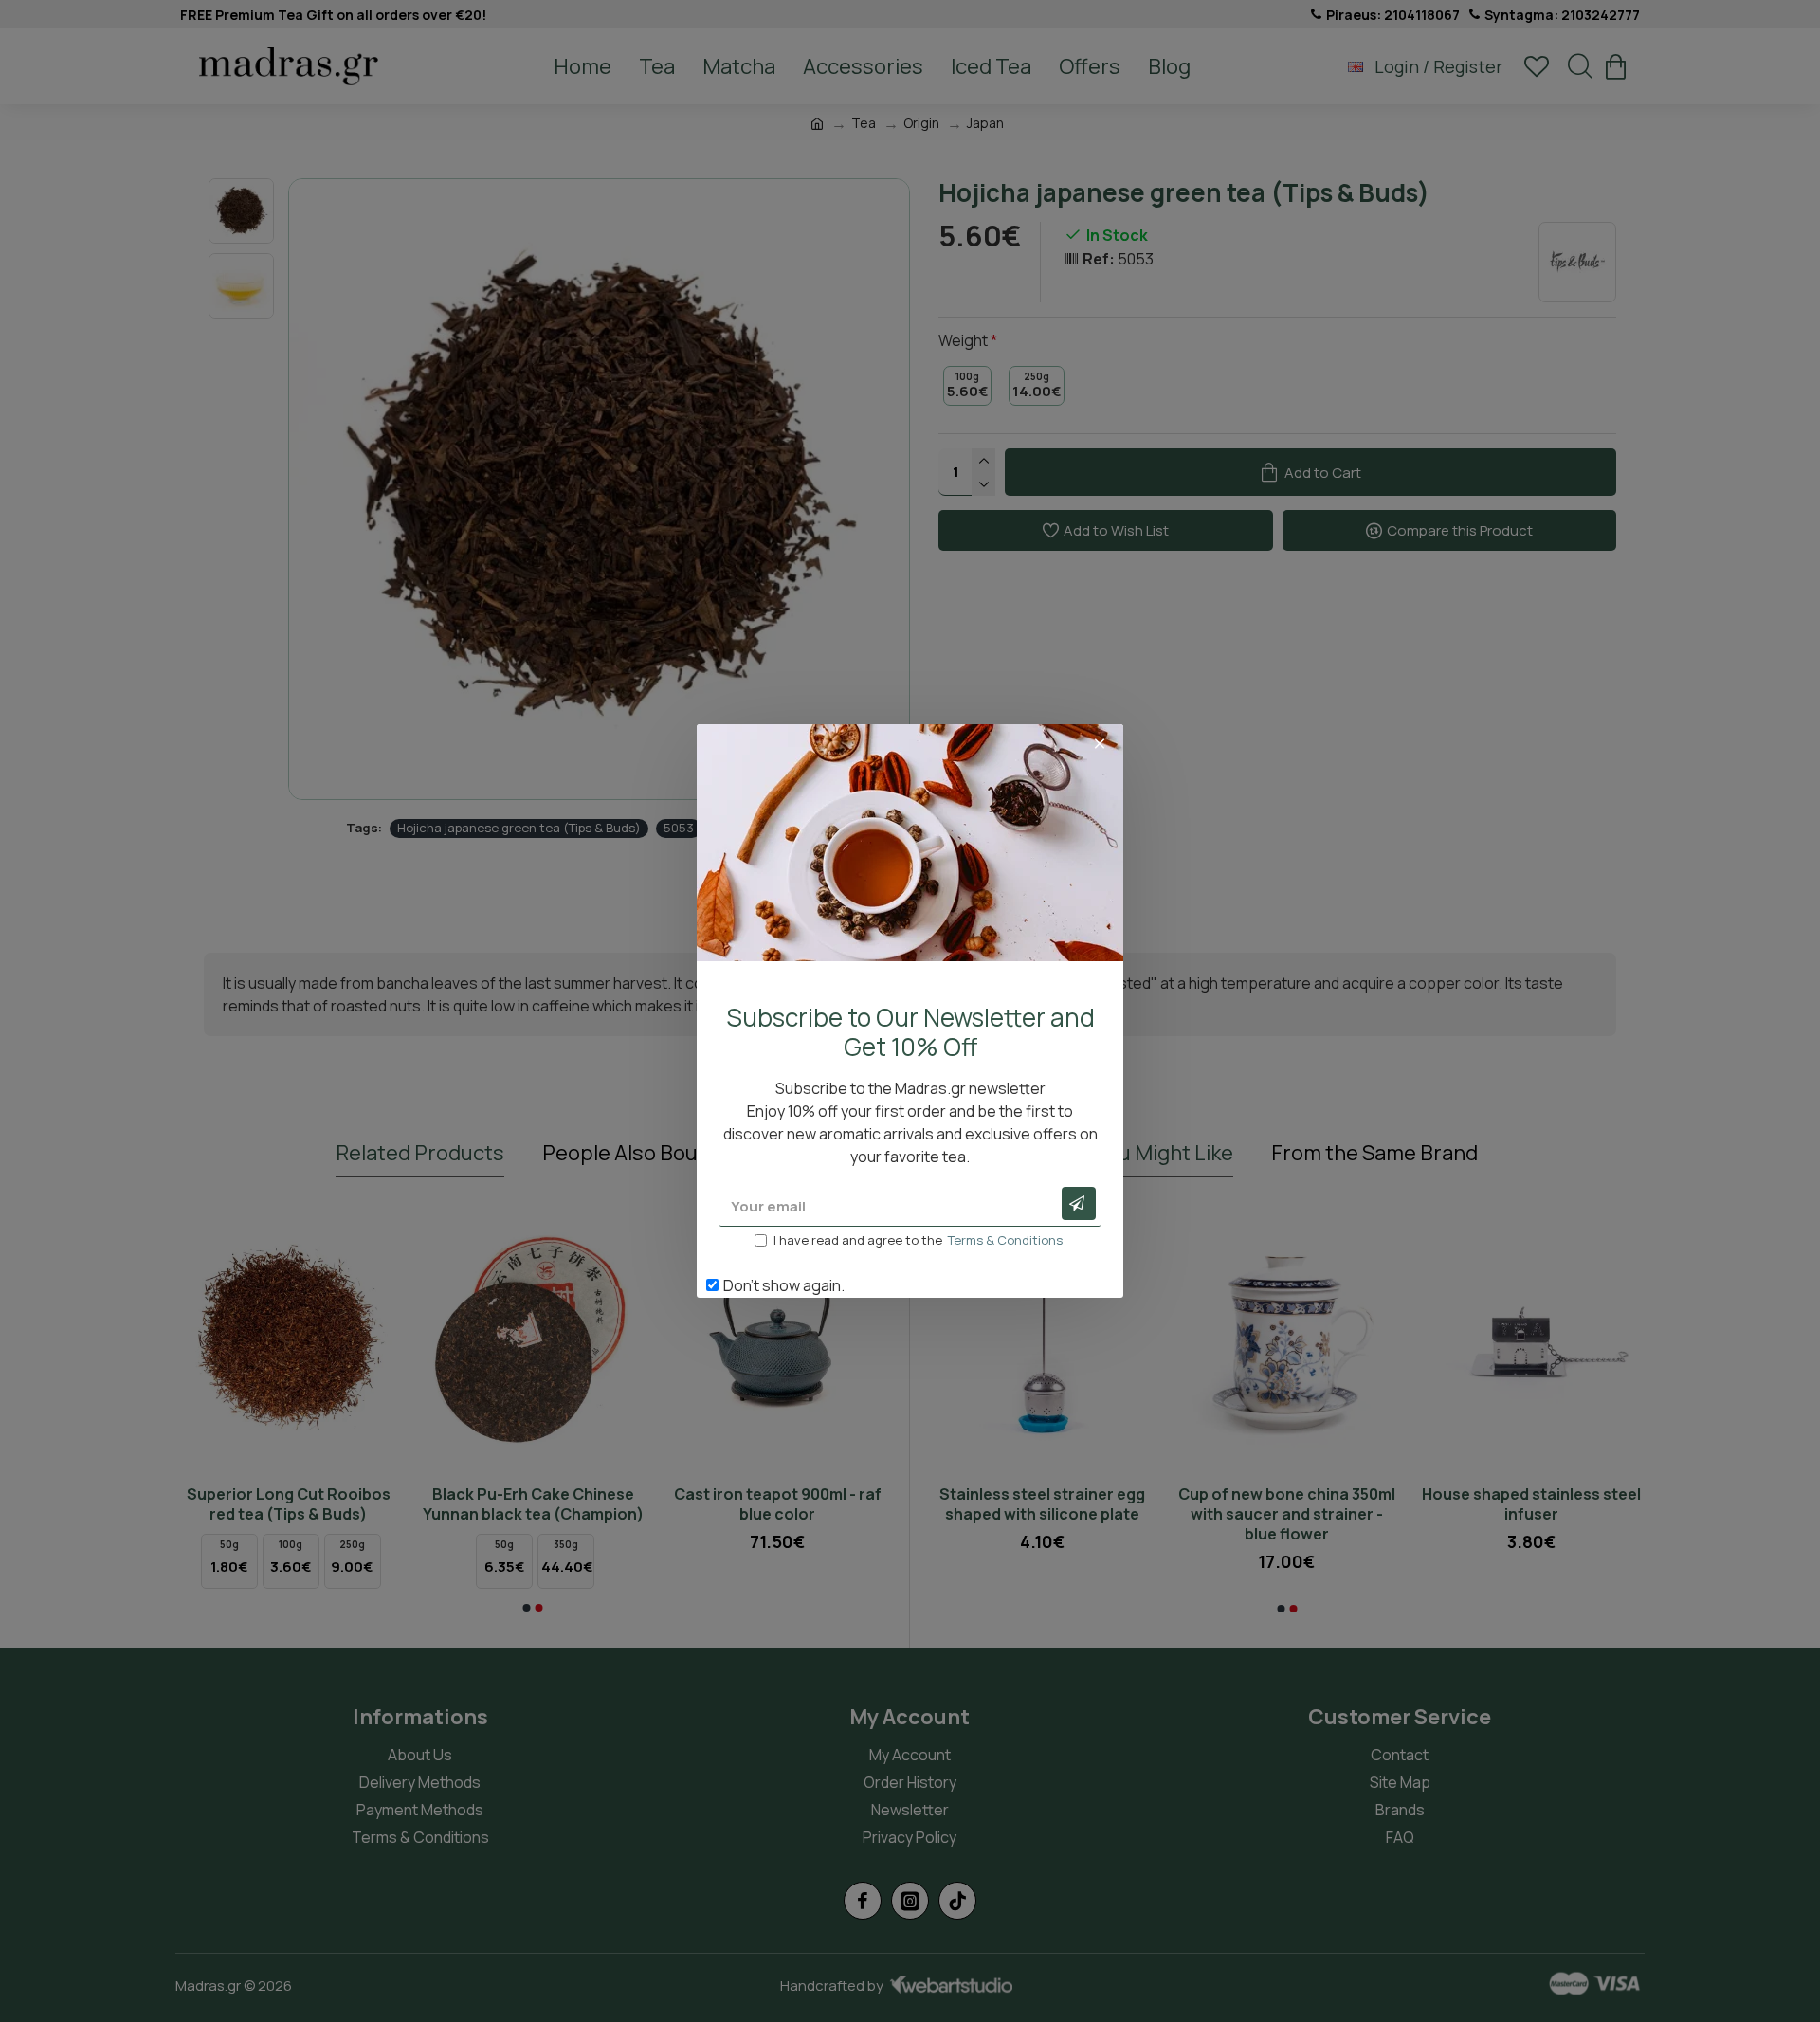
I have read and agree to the (918, 1240)
